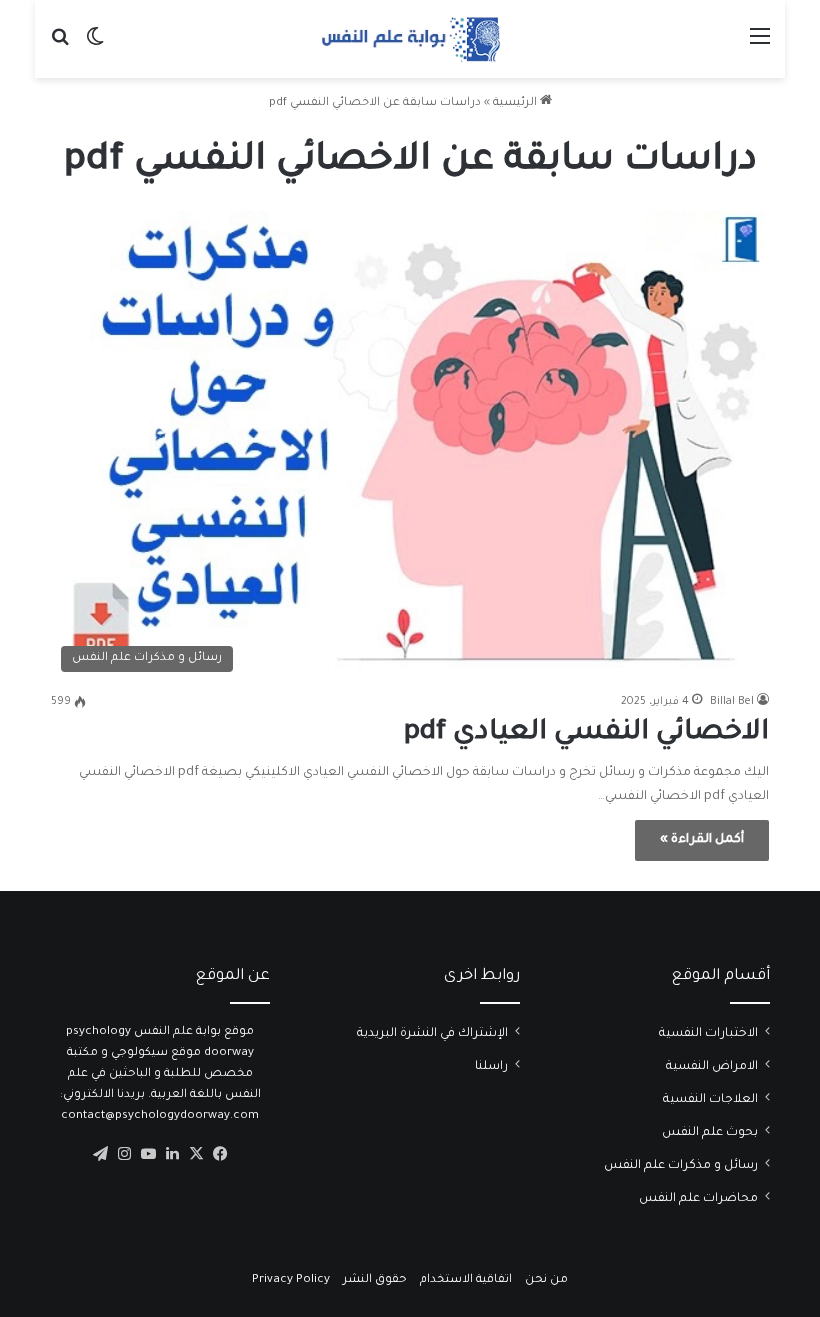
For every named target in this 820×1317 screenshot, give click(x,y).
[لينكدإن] (172, 1154)
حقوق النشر (375, 1280)
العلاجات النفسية (710, 1100)
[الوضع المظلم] (95, 46)
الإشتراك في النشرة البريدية (432, 1034)
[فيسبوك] (220, 1154)
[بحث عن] (60, 46)
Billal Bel (732, 702)
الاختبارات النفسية (708, 1034)
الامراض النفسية (712, 1067)
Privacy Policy (291, 1280)
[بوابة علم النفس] (410, 39)
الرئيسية (516, 103)
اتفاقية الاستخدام (466, 1280)
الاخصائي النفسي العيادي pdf (586, 734)
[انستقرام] (124, 1154)
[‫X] (196, 1154)
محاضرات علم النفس (698, 1199)
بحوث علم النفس (710, 1133)
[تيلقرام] (100, 1154)
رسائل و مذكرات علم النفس (681, 1166)
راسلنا (491, 1067)
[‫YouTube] (148, 1154)
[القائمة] (760, 46)
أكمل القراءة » (702, 840)
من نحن (546, 1280)
